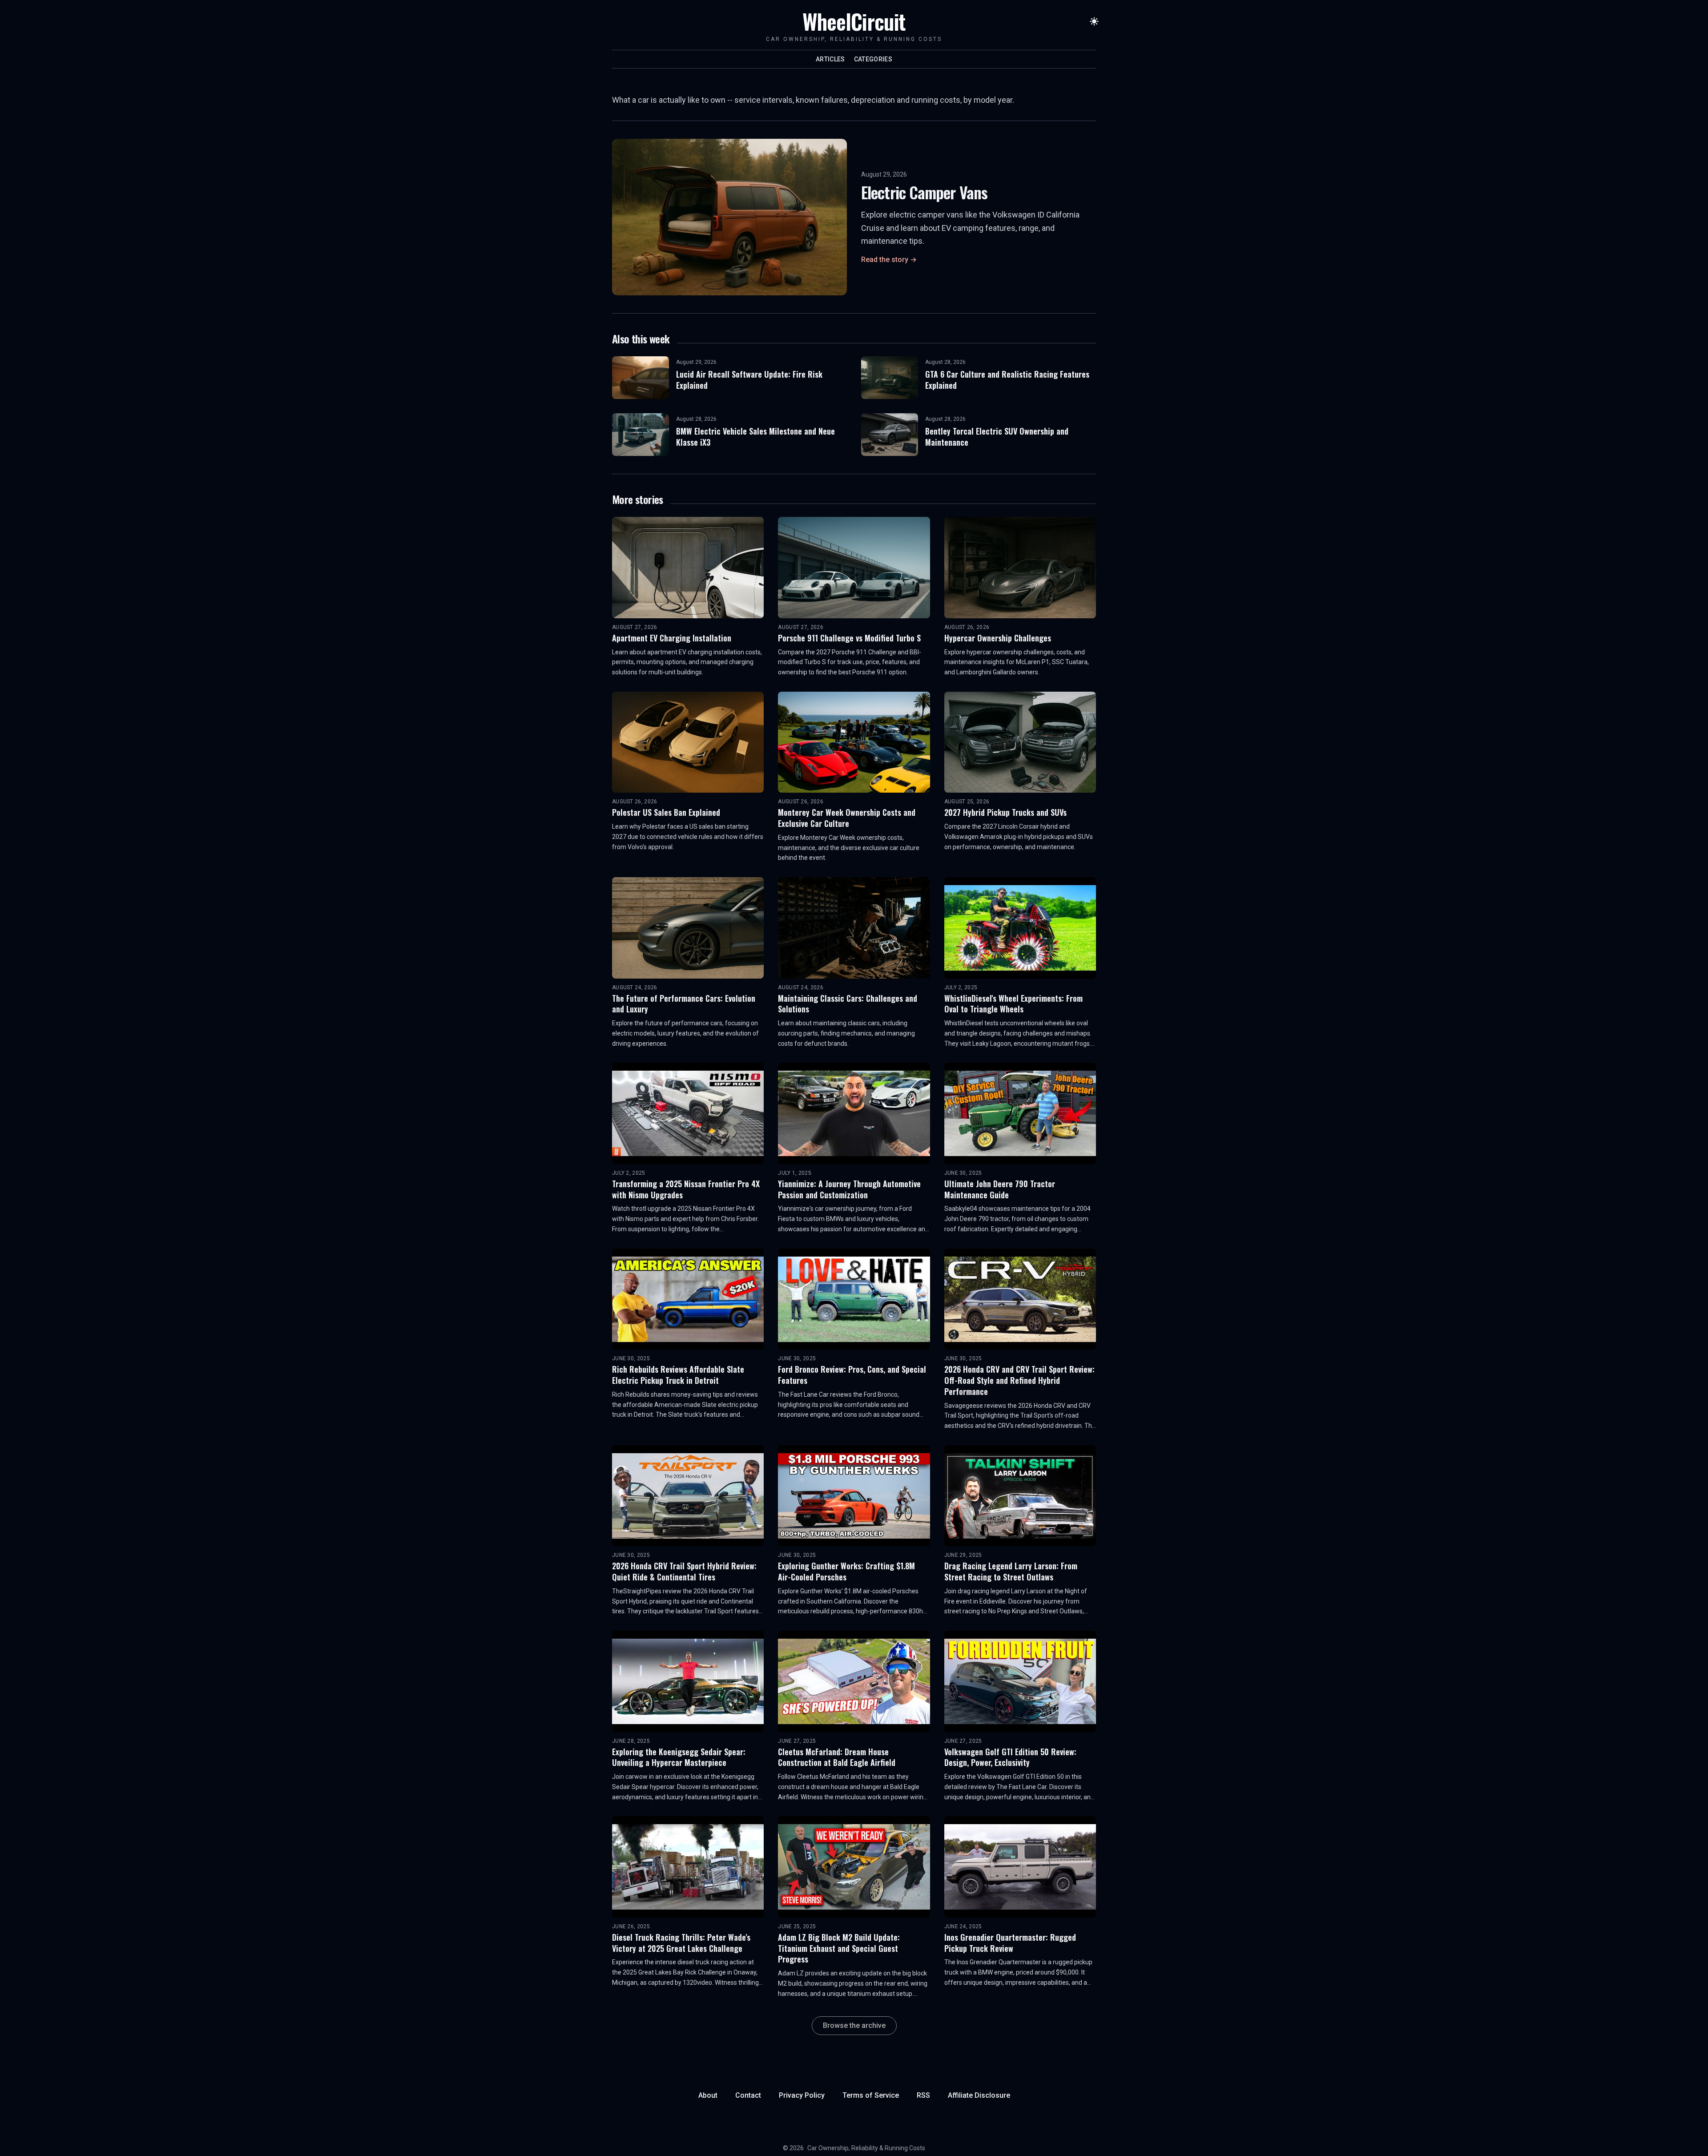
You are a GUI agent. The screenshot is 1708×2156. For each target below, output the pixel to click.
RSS (923, 2095)
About (708, 2095)
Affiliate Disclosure (979, 2095)
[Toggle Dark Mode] (1094, 21)
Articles (830, 59)
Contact (748, 2095)
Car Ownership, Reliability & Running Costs (866, 2148)
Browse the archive (854, 2025)
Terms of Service (871, 2095)
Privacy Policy (802, 2095)
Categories (873, 59)
